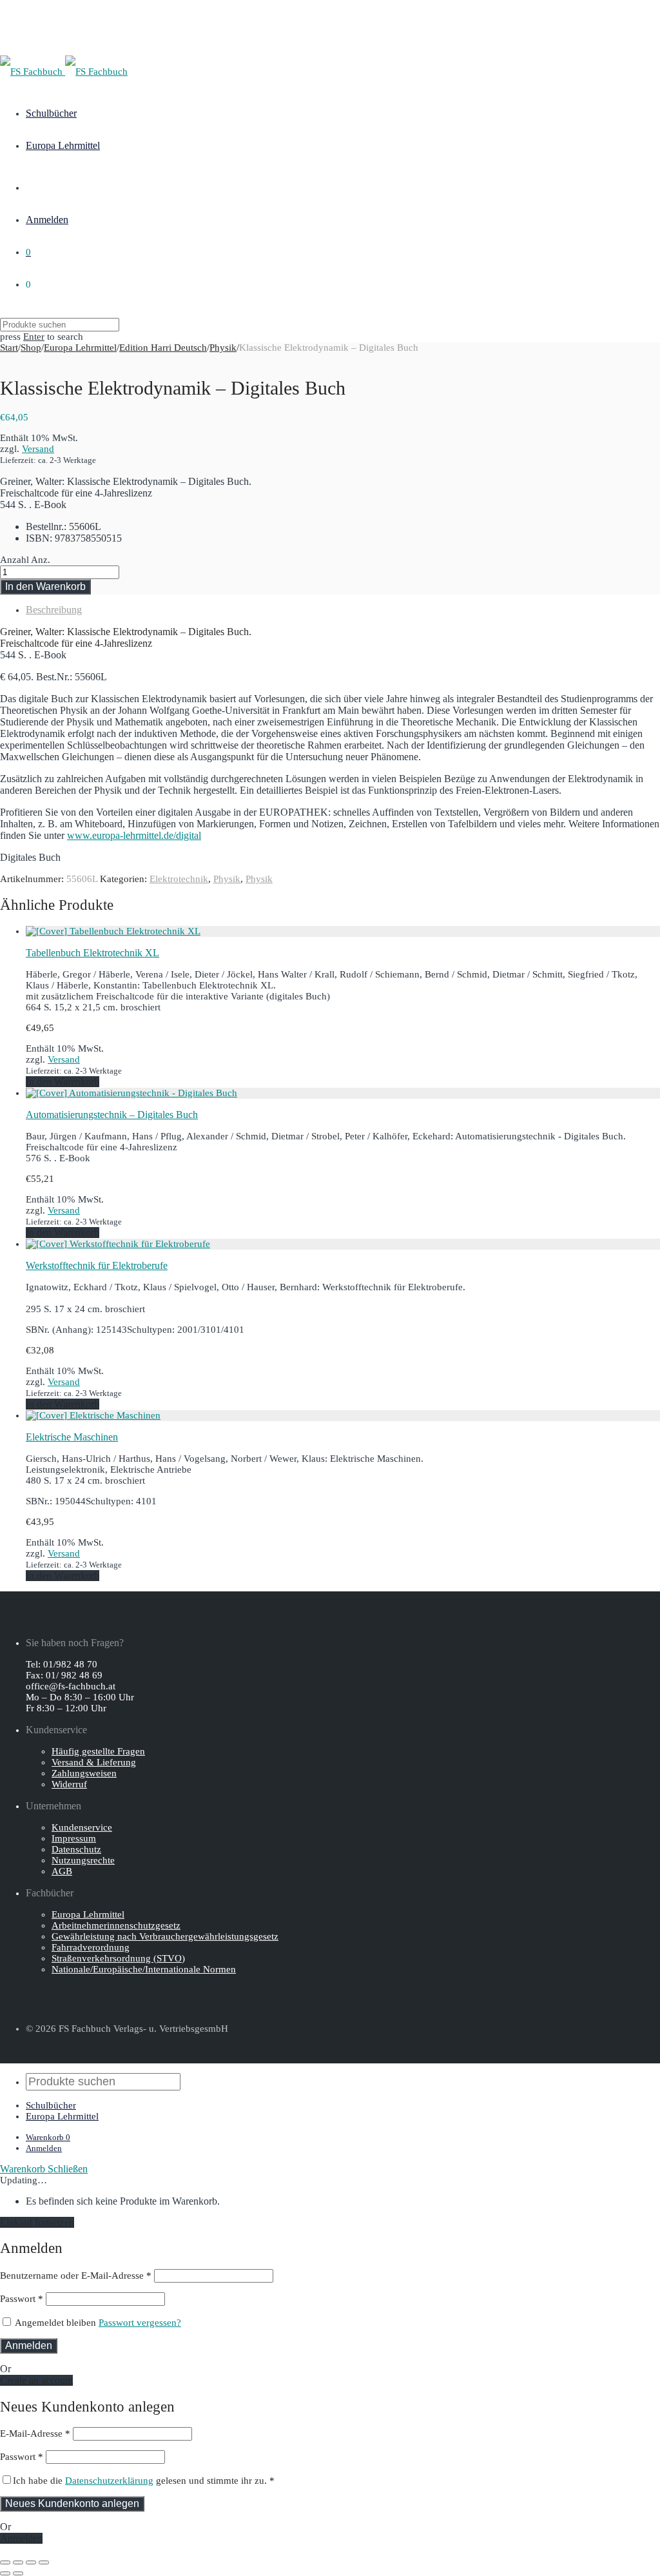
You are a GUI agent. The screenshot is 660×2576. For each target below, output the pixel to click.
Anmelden (47, 220)
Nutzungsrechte (83, 1860)
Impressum (74, 1838)
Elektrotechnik (179, 879)
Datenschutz (76, 1849)
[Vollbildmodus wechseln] (31, 2562)
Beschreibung (54, 610)
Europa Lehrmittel (63, 145)
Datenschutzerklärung (109, 2481)
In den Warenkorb (45, 586)
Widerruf (69, 1784)
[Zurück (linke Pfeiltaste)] (5, 2573)
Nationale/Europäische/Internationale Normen (144, 1969)
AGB (62, 1871)
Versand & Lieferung (94, 1762)
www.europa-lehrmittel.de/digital (134, 835)
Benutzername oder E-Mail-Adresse (76, 2276)
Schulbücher (51, 113)
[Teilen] (18, 2562)
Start (9, 348)
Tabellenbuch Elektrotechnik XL (92, 953)
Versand (38, 449)
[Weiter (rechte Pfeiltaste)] (18, 2573)
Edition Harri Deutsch (163, 348)
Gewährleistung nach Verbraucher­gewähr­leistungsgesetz (165, 1936)
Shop (31, 348)
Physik (223, 348)
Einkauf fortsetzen (37, 2222)
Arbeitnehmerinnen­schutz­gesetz (116, 1925)
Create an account (36, 2380)
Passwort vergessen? (140, 2323)
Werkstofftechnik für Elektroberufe (97, 1265)
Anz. (41, 560)
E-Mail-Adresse (35, 2433)
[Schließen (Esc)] (5, 2562)
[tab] (343, 610)
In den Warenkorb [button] (63, 1082)
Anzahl (15, 560)
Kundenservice (82, 1827)
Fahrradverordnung (91, 1947)
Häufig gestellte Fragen (98, 1751)
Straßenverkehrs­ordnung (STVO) (118, 1958)
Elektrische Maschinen (72, 1437)
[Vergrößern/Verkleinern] (44, 2562)
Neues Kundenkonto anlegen (72, 2503)
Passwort (22, 2299)
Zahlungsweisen (84, 1773)
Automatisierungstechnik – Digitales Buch (112, 1115)
